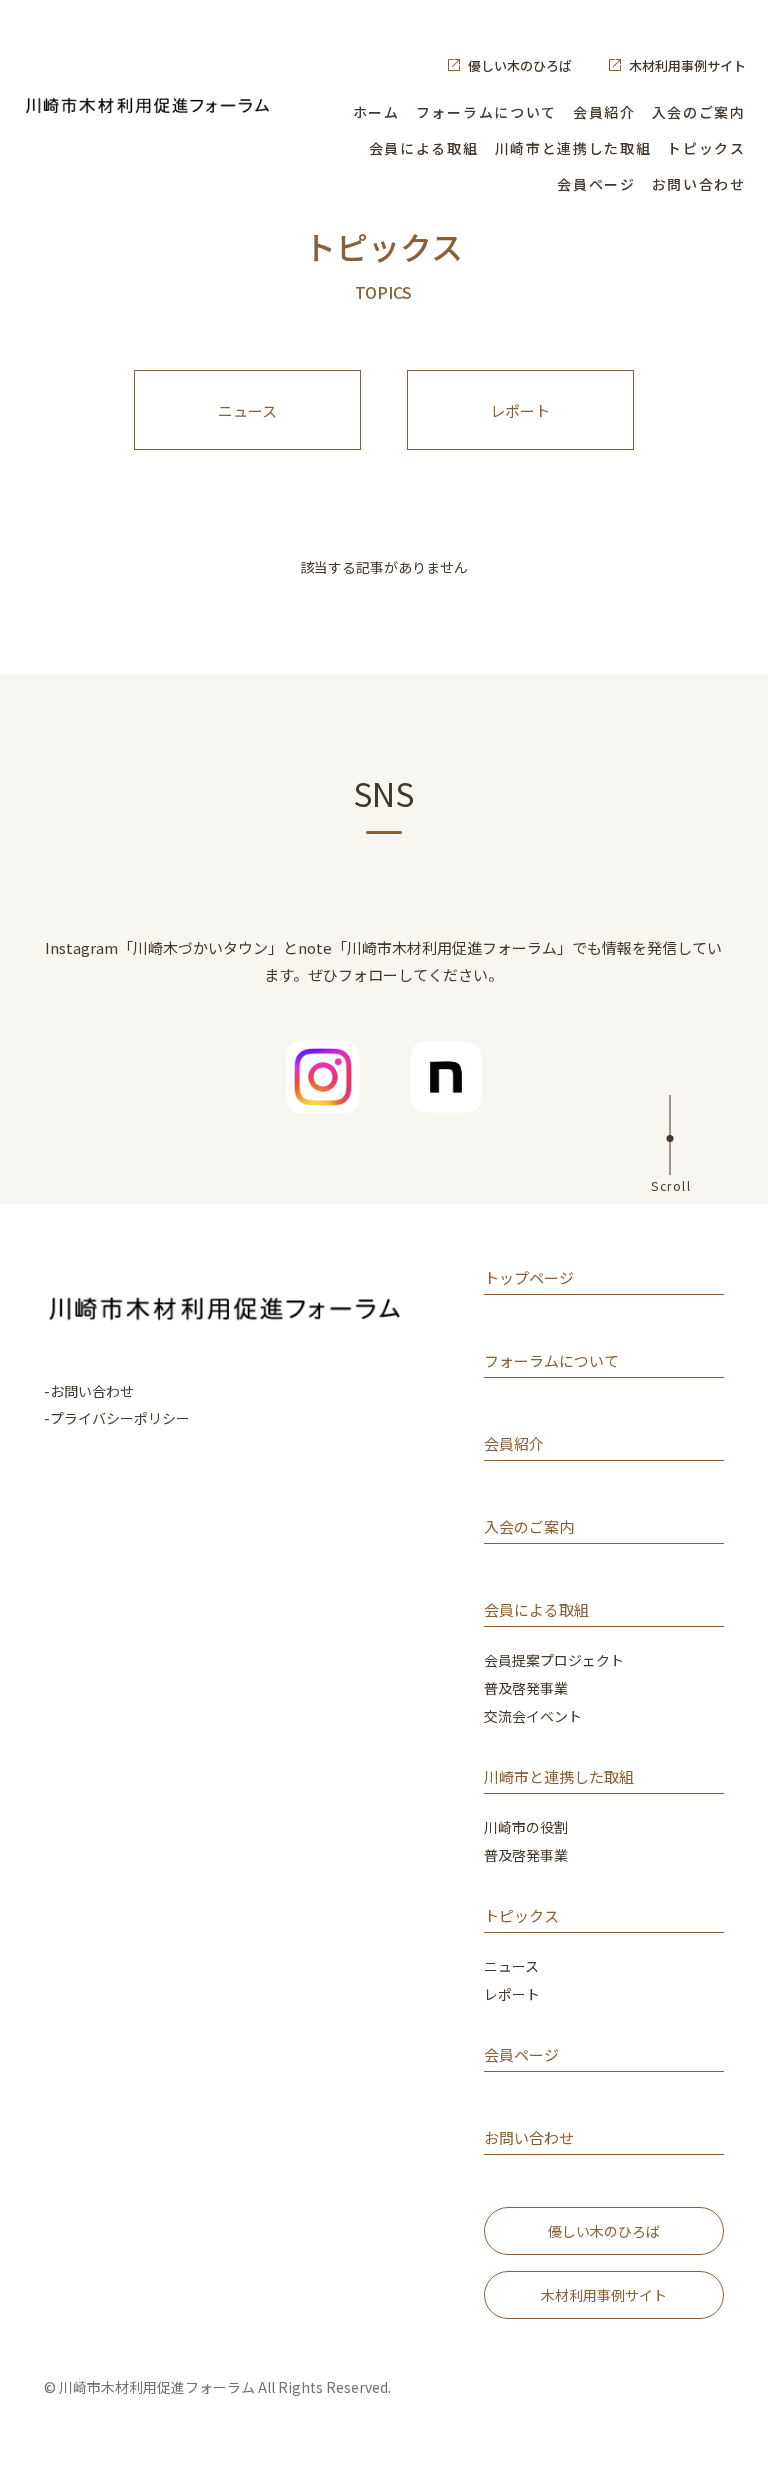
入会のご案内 (699, 112)
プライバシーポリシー (120, 1418)
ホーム (376, 112)
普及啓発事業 (526, 1689)
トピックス (706, 148)
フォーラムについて (486, 112)
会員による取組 (424, 148)
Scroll (671, 1184)
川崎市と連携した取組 (573, 148)
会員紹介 (604, 112)
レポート (520, 410)
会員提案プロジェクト (554, 1661)
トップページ (529, 1279)
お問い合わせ (699, 184)
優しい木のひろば (520, 65)
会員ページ (596, 184)
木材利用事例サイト (687, 65)
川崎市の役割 (526, 1828)
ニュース (247, 410)
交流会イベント (533, 1717)
